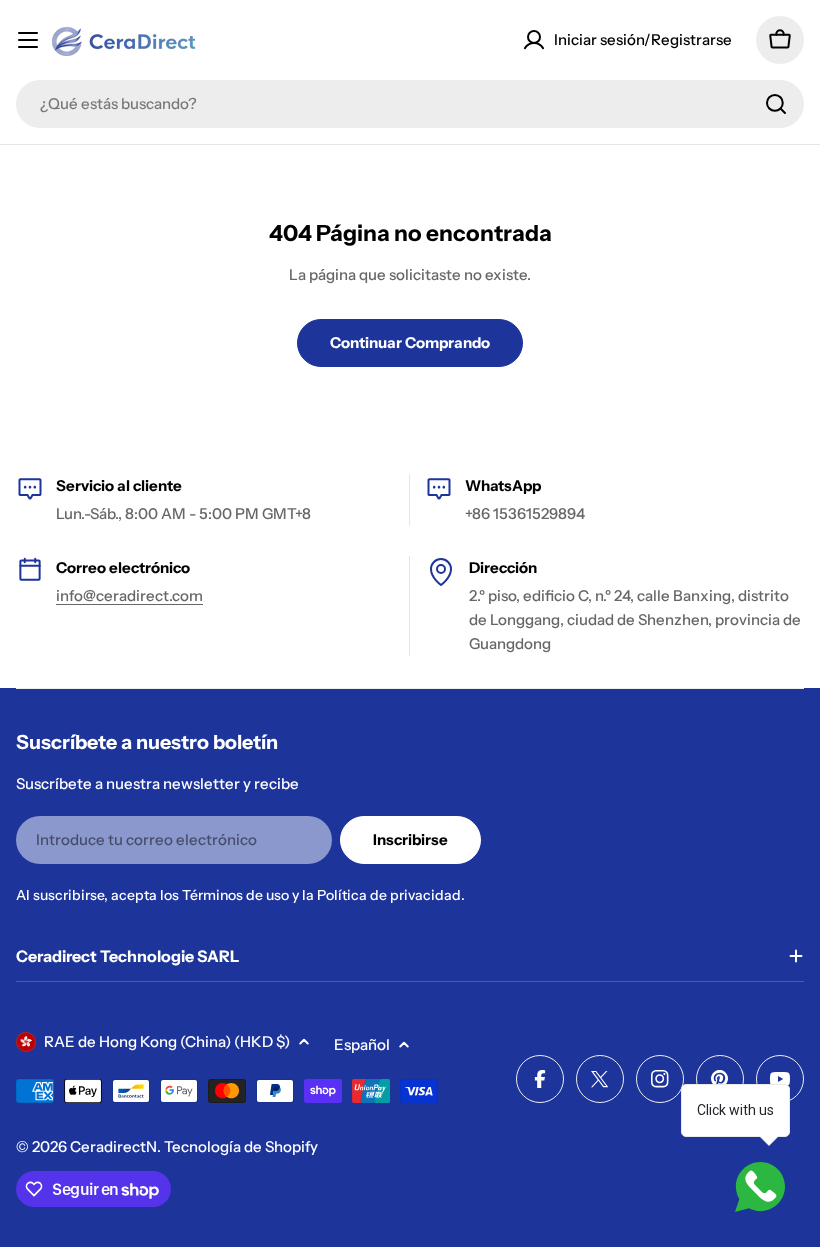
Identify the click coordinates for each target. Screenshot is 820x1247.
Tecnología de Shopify (241, 1146)
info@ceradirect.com (129, 595)
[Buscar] (776, 104)
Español (362, 1044)
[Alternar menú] (28, 40)
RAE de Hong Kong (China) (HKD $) (167, 1041)
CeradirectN (113, 1146)
